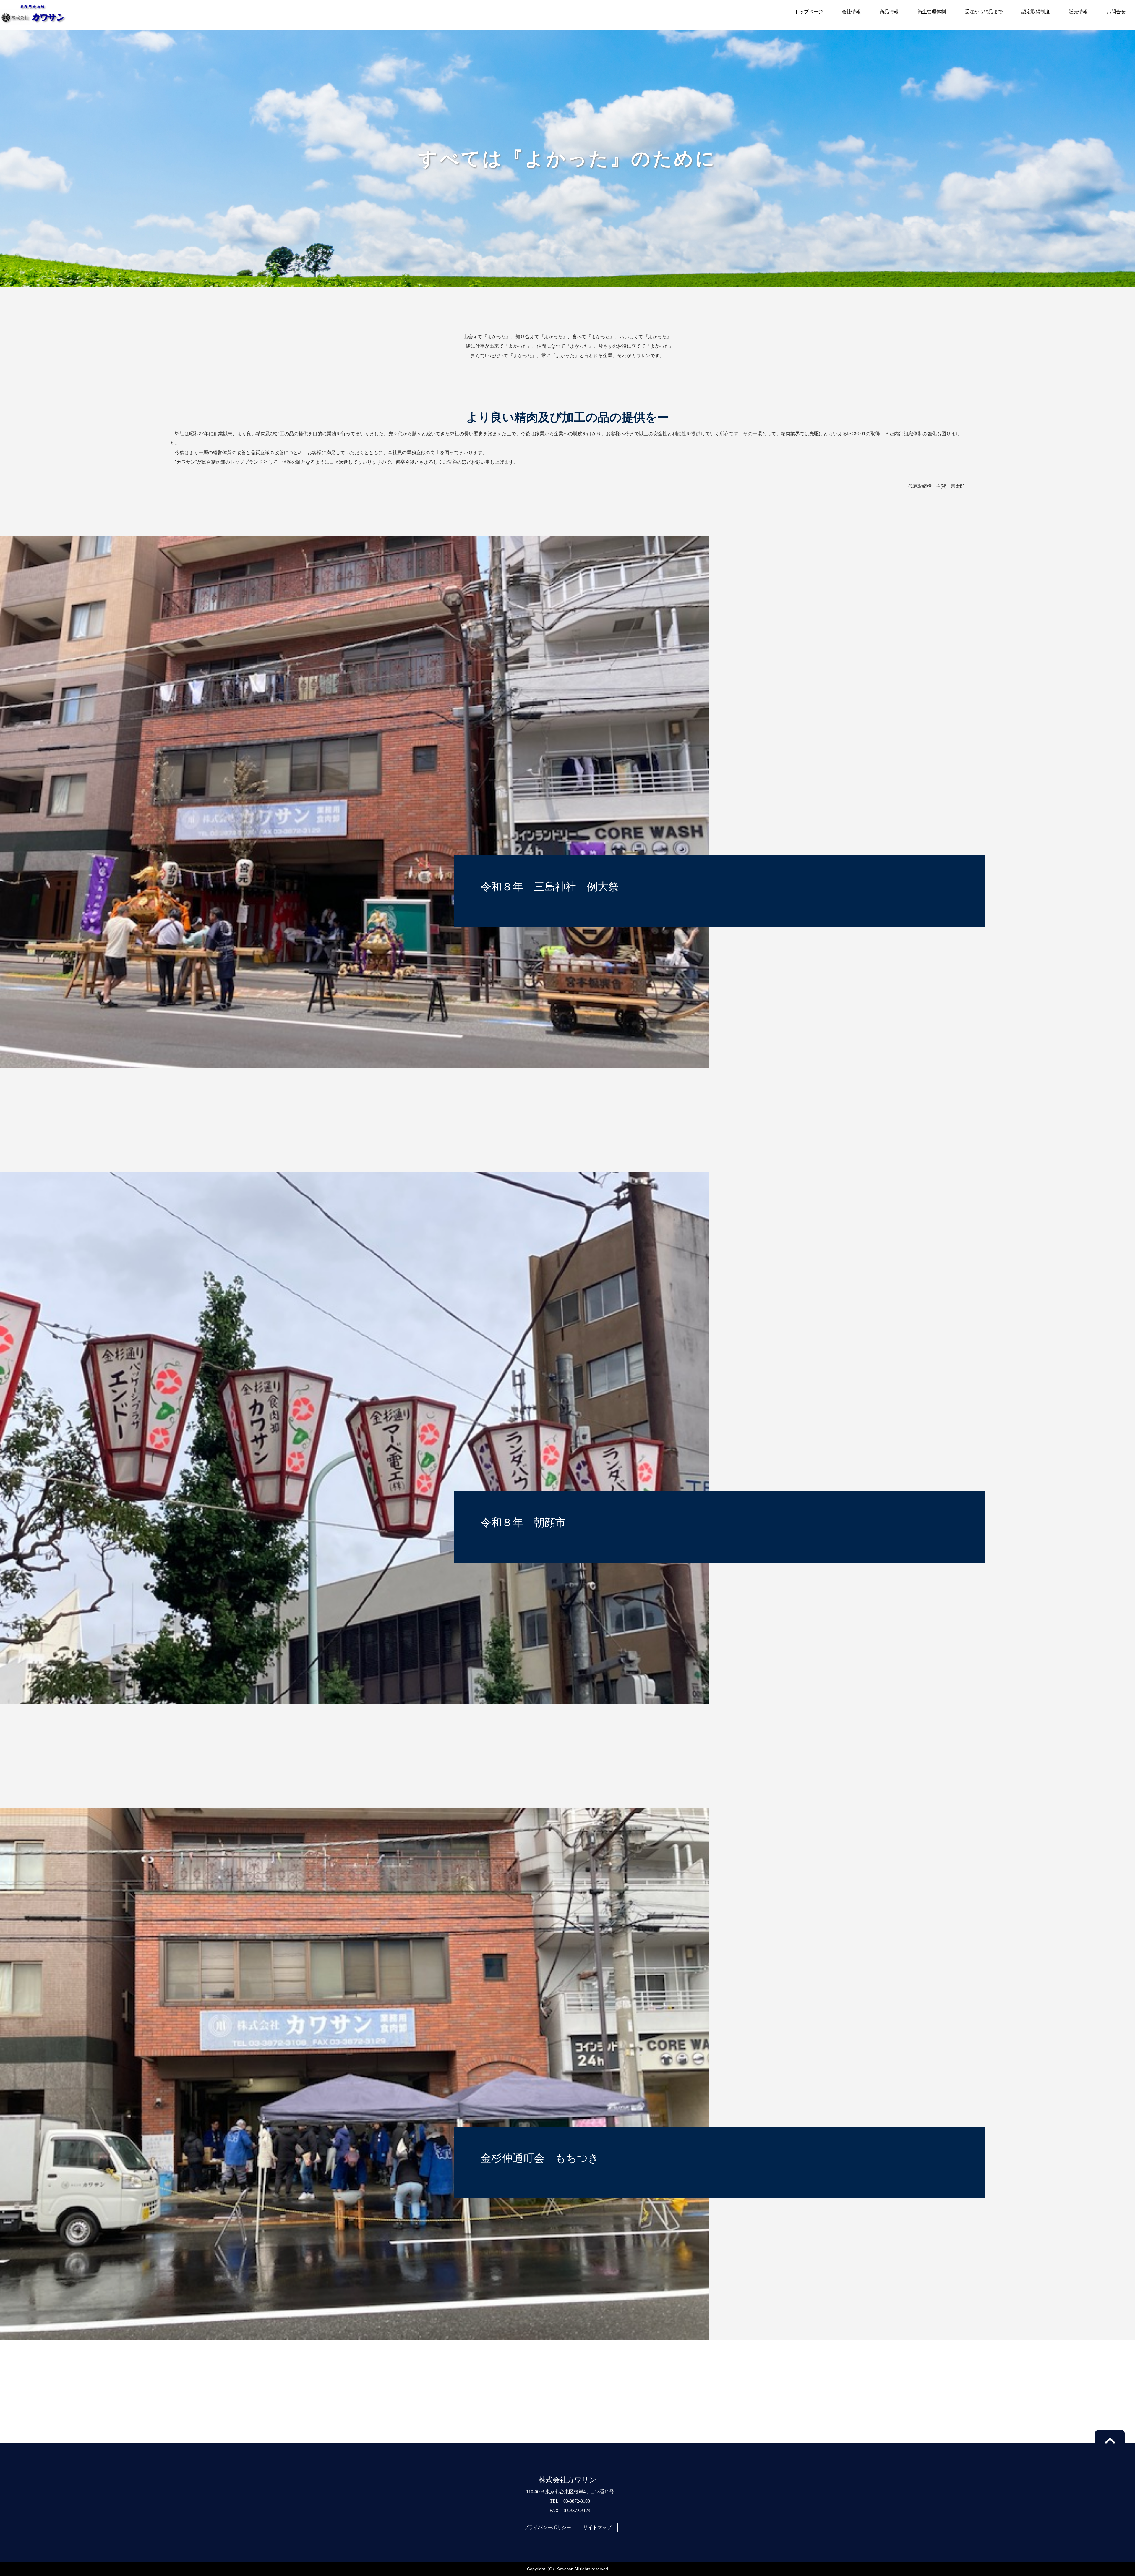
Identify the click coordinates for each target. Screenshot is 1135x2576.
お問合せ (1116, 12)
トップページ (809, 12)
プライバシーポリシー (547, 2527)
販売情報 (1078, 12)
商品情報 (889, 12)
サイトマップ (597, 2527)
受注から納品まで (984, 12)
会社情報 (851, 12)
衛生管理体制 (932, 12)
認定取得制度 (1036, 12)
